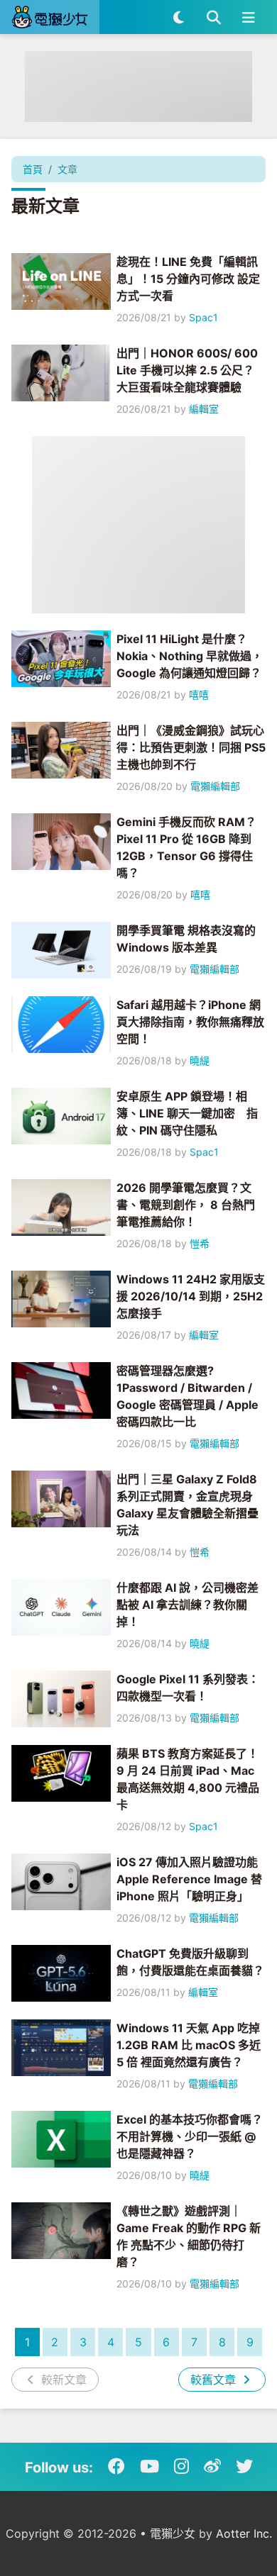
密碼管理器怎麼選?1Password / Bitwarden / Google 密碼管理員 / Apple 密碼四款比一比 (188, 1396)
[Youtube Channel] (150, 2467)
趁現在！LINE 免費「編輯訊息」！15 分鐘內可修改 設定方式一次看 (188, 279)
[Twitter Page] (244, 2467)
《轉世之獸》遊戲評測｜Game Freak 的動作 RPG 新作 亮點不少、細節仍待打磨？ (189, 2236)
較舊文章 (215, 2380)
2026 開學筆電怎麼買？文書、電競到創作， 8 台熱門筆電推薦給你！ (186, 1205)
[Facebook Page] (116, 2467)
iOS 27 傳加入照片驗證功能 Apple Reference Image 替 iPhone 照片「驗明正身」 (189, 1879)
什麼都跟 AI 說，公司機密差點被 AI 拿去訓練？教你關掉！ (188, 1605)
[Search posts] (213, 17)
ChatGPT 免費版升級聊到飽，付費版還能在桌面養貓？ (190, 1962)
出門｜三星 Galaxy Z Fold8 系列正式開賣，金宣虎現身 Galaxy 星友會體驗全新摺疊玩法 (188, 1505)
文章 (67, 169)
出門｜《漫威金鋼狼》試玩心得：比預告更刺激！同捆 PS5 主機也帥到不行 (191, 747)
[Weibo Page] (212, 2467)
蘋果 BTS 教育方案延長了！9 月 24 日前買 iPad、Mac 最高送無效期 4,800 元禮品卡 (188, 1779)
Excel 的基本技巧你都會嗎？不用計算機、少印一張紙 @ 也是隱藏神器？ (190, 2136)
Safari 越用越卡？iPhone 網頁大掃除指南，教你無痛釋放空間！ (190, 1022)
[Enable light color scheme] (179, 17)
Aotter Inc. (244, 2533)
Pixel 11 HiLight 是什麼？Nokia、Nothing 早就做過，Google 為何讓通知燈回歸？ (190, 656)
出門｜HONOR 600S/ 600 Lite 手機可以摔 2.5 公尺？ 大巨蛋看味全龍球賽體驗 (187, 370)
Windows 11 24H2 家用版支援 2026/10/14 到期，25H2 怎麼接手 (191, 1296)
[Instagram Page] (181, 2467)
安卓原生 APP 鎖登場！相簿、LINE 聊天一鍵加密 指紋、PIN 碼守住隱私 (187, 1113)
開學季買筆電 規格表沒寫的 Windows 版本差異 (186, 939)
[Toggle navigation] (248, 17)
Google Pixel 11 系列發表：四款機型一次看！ (188, 1688)
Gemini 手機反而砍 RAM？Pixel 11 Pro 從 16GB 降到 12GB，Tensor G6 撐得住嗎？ (186, 847)
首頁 (33, 169)
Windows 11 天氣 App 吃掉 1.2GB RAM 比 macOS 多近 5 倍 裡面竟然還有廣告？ (189, 2045)
